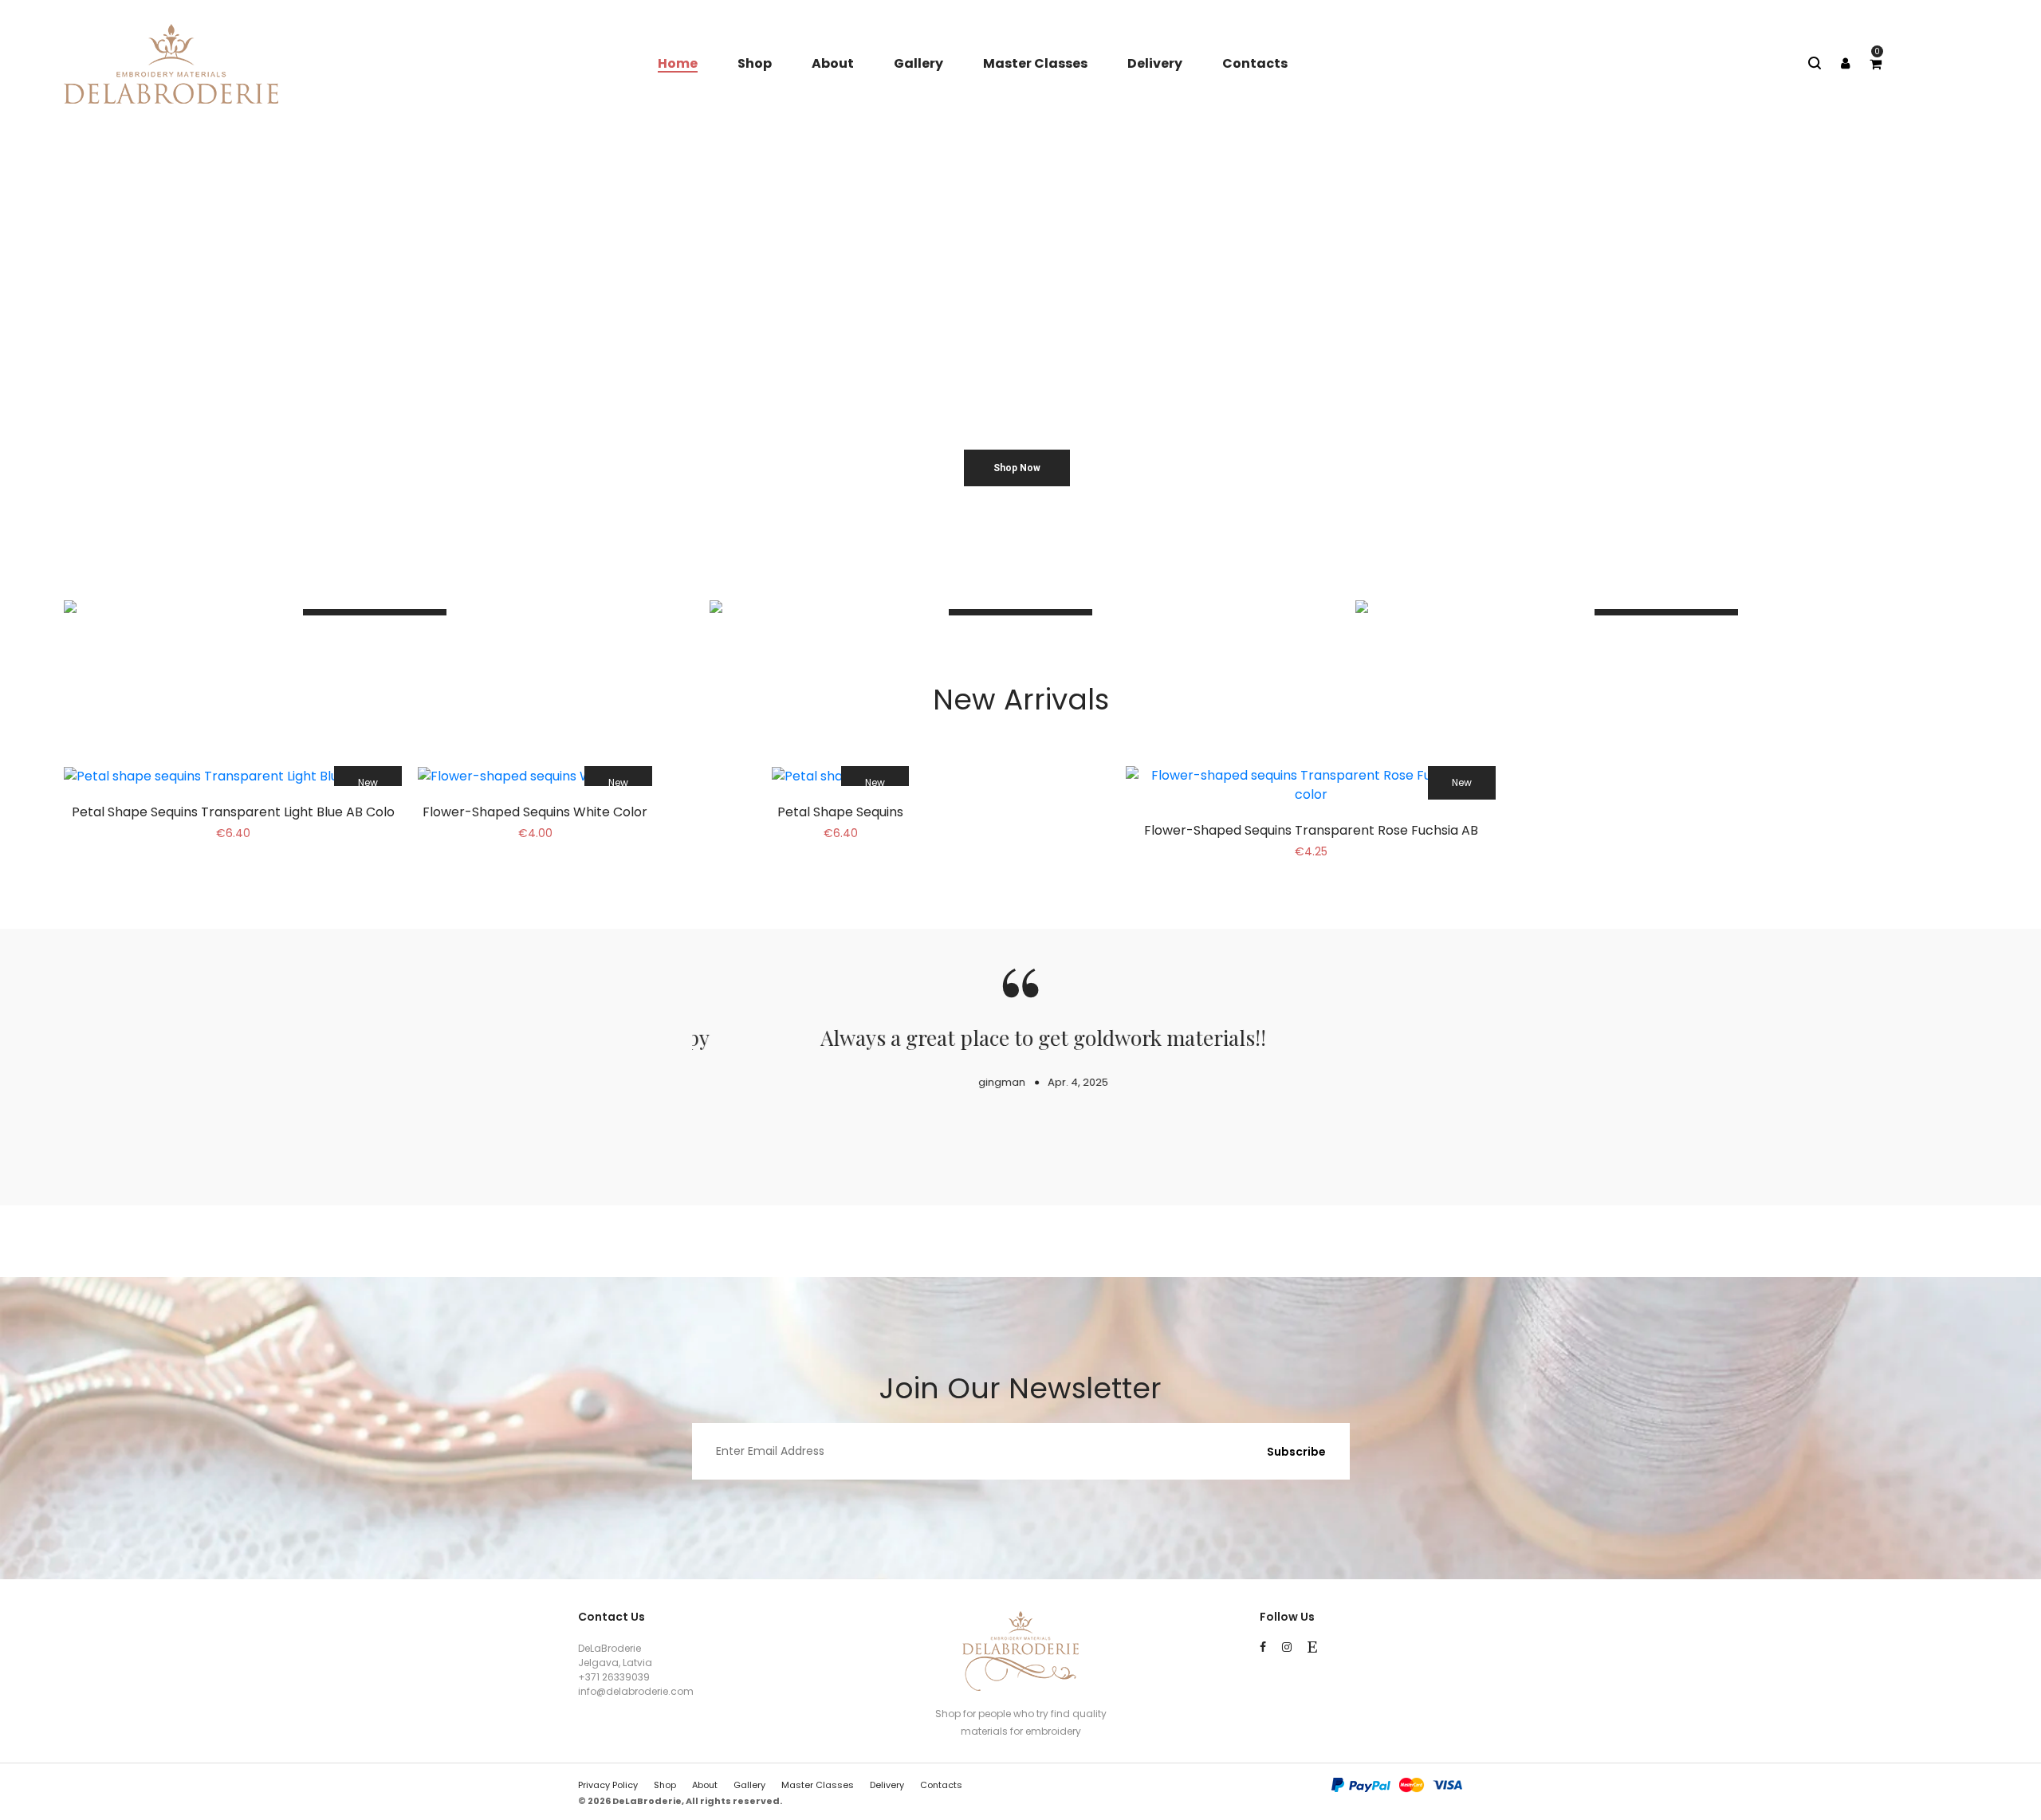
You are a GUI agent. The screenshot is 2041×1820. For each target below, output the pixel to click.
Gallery (918, 63)
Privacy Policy (608, 1785)
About (833, 63)
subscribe (1296, 1452)
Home (678, 63)
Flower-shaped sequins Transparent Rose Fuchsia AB (1311, 830)
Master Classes (1035, 63)
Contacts (1255, 63)
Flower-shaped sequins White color (535, 812)
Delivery (1155, 63)
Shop (755, 63)
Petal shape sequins (840, 812)
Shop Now (1017, 468)
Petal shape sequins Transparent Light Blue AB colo (233, 812)
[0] (1876, 64)
